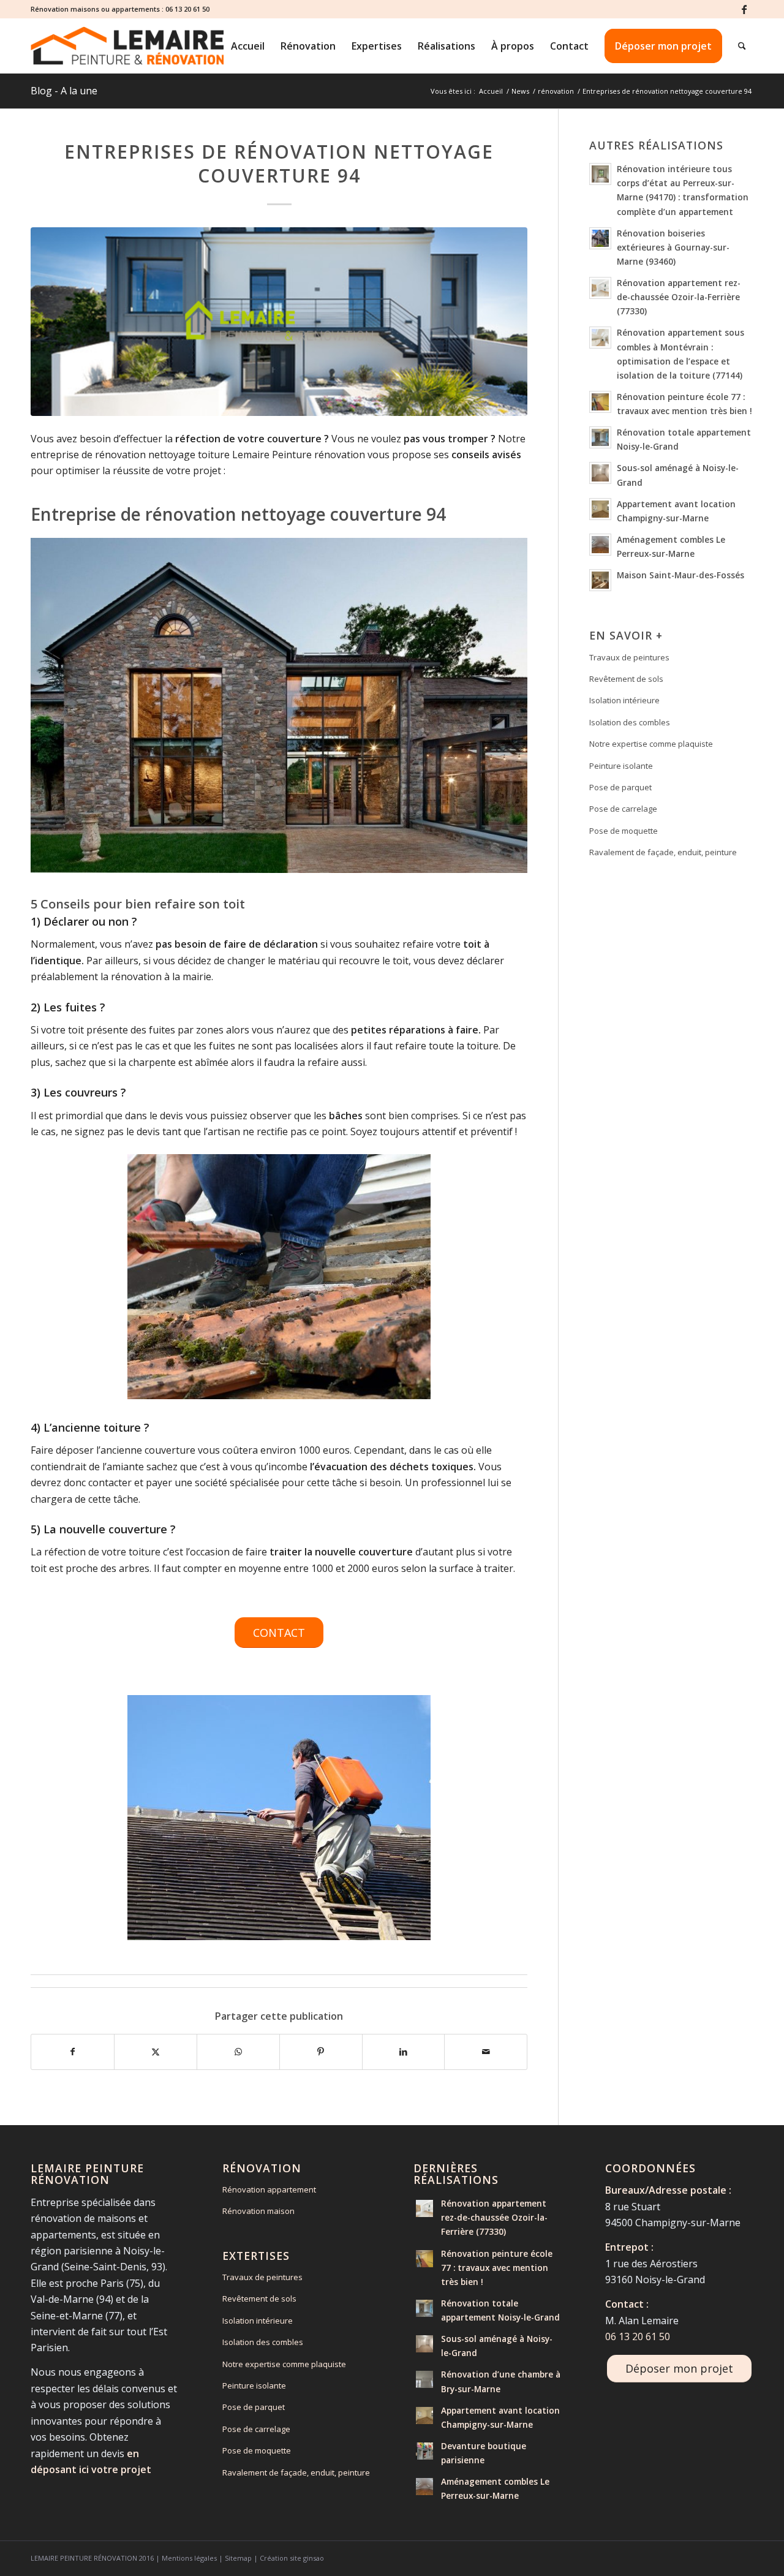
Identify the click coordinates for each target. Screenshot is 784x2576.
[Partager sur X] (156, 2052)
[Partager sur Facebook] (73, 2052)
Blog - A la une (64, 91)
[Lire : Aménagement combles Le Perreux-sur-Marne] (600, 545)
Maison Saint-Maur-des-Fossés (680, 575)
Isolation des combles (630, 722)
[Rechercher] (742, 46)
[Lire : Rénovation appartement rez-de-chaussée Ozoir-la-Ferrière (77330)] (600, 288)
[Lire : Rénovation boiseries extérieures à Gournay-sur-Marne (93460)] (600, 238)
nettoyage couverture (331, 514)
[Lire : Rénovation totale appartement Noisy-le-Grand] (600, 437)
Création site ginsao (292, 2558)
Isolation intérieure (624, 700)
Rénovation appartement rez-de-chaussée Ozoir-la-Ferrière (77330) (679, 297)
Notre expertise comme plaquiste (651, 744)
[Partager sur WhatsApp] (238, 2052)
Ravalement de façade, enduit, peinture (663, 852)
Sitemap (238, 2558)
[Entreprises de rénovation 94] (279, 322)
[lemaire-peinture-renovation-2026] (127, 46)
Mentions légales (189, 2558)
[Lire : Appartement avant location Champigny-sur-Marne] (600, 509)
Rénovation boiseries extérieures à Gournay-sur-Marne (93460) (673, 247)
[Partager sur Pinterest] (321, 2052)
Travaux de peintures (629, 657)
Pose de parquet (620, 787)
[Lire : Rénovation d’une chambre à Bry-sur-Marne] (424, 2379)
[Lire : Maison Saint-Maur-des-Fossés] (600, 580)
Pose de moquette (624, 831)
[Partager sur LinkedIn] (404, 2052)
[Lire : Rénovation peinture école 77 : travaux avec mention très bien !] (600, 402)
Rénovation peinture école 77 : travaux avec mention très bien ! (497, 2268)
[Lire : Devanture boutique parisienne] (424, 2451)
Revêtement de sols (626, 679)
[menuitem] (248, 46)
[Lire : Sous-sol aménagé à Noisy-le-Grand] (600, 473)
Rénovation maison (258, 2211)
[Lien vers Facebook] (744, 9)
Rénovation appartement (269, 2189)
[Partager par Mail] (486, 2052)
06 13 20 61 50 (187, 9)
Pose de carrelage (623, 809)
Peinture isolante (621, 766)
